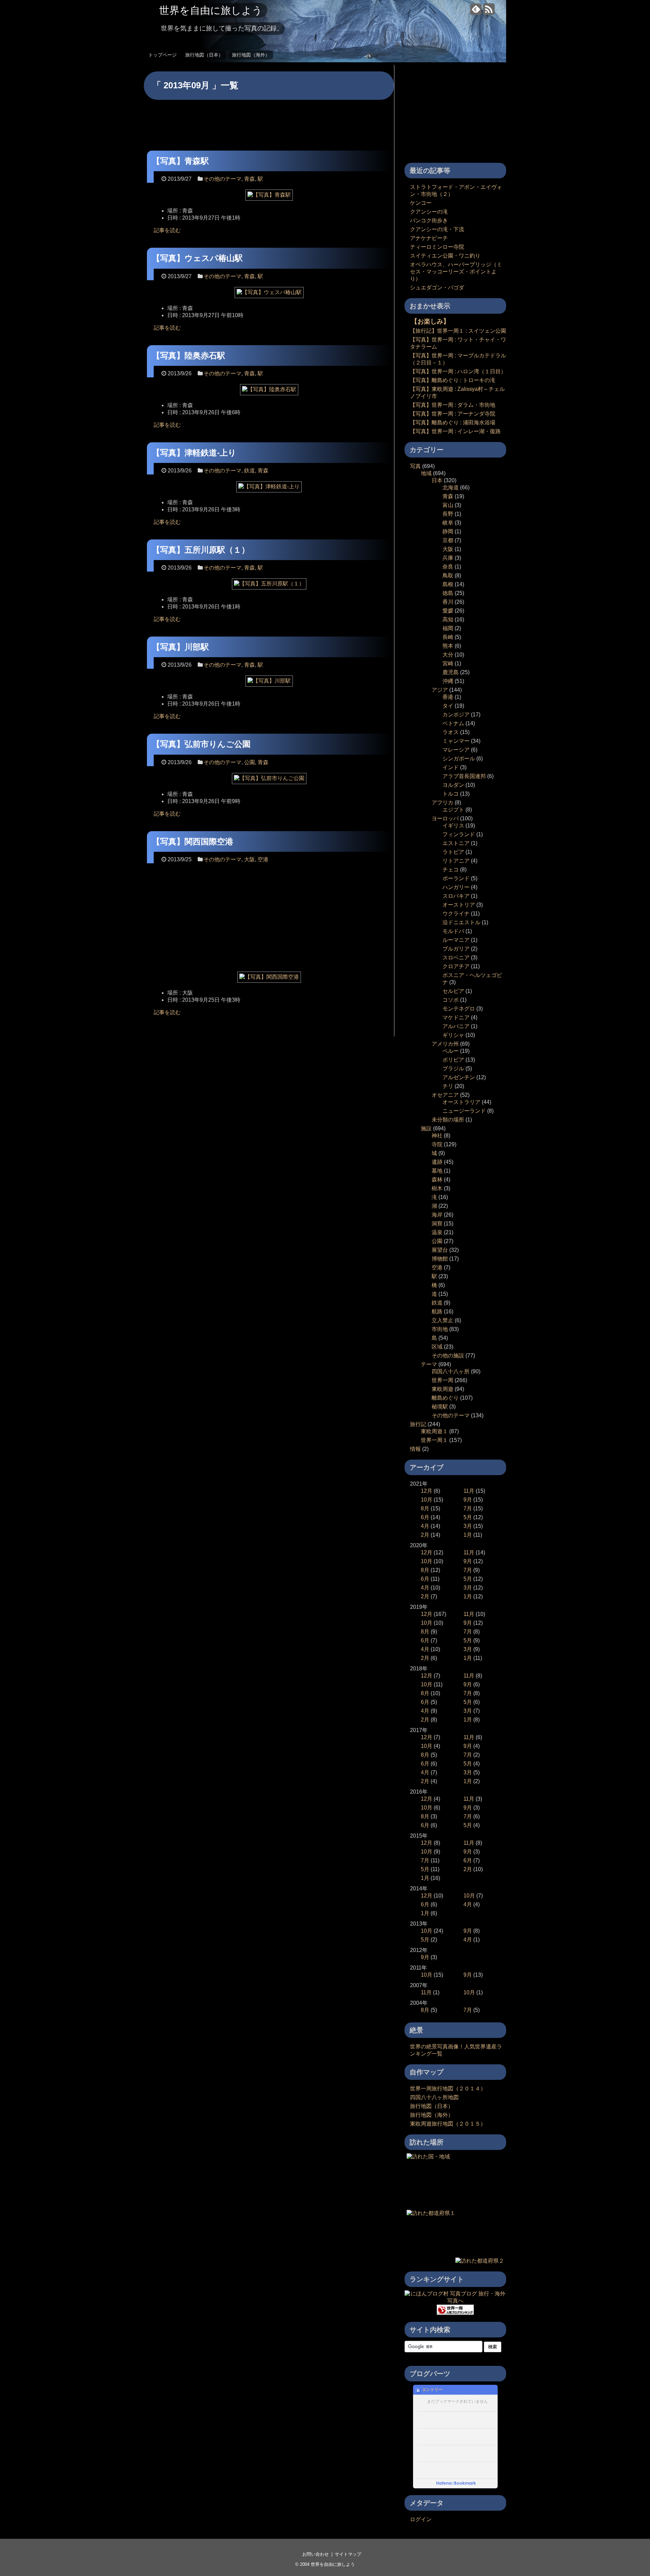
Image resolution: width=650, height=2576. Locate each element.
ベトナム (453, 723)
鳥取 (448, 575)
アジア (440, 690)
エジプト (453, 810)
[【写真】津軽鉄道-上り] (269, 489)
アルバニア (456, 1026)
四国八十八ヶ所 (451, 1371)
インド (451, 767)
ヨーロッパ (445, 818)
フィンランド (459, 834)
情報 (415, 1449)
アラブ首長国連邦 (464, 776)
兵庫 (448, 558)
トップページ (162, 55)
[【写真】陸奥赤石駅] (269, 392)
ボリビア (453, 1060)
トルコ (451, 794)
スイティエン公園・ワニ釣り (445, 256)
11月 (469, 1491)
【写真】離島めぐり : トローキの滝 (453, 380)
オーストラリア (461, 1102)
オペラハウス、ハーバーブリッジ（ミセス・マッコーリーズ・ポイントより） (456, 272)
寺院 (437, 1144)
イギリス (453, 826)
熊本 (448, 646)
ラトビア (453, 852)
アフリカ (442, 803)
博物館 (440, 1259)
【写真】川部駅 (180, 647)
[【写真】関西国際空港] (269, 980)
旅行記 (418, 1424)
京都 (448, 540)
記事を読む (167, 230)
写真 (415, 466)
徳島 (448, 593)
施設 (426, 1128)
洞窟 (437, 1224)
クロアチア (456, 966)
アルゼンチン (459, 1077)
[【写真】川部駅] (269, 683)
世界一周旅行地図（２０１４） (448, 2089)
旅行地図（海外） (251, 55)
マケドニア (456, 1017)
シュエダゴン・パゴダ (437, 287)
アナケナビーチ (429, 238)
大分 (448, 655)
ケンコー (421, 203)
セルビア (453, 991)
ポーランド (456, 878)
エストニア (456, 843)
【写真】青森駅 (180, 161)
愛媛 (448, 611)
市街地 (440, 1329)
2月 (425, 1535)
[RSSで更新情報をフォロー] (489, 12)
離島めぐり (445, 1398)
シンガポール (459, 759)
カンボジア (456, 715)
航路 (437, 1312)
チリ (448, 1086)
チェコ (451, 870)
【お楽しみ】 (430, 321)
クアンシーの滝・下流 (437, 229)
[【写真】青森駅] (269, 197)
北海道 (451, 487)
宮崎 (448, 663)
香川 (448, 602)
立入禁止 (442, 1320)
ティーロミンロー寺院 (437, 247)
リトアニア (456, 861)
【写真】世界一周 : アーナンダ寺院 (453, 414)
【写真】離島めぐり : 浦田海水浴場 (453, 423)
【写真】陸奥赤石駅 (189, 356)
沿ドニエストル (461, 922)
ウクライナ (456, 914)
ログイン (421, 2519)
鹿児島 (451, 672)
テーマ (429, 1364)
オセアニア (445, 1095)
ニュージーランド (464, 1111)
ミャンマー (456, 741)
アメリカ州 (445, 1044)
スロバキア (456, 896)
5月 (468, 1517)
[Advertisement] (269, 120)
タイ (448, 706)
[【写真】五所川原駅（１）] (269, 586)
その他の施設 (448, 1356)
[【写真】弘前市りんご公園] (269, 781)
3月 (468, 1526)
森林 (437, 1180)
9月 (468, 1500)
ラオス (451, 732)
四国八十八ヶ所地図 (434, 2097)
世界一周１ (434, 1440)
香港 (448, 697)
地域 (426, 473)
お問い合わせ (316, 2554)
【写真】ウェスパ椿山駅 (197, 258)
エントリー (432, 2390)
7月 (468, 1508)
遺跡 (437, 1162)
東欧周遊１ (434, 1431)
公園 (250, 762)
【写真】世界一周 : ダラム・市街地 (453, 405)
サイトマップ (348, 2554)
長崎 (448, 637)
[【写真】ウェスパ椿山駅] (269, 295)
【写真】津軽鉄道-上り (194, 453)
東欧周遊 (442, 1389)
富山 (448, 505)
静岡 (448, 531)
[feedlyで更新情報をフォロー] (476, 12)
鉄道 (250, 471)
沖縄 (448, 681)
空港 (263, 859)
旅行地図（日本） (204, 55)
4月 (425, 1526)
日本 (437, 480)
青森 (250, 179)
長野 (448, 514)
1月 (468, 1535)
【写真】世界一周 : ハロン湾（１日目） (458, 371)
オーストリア (459, 905)
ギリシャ (453, 1035)
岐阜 (448, 523)
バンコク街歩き (429, 220)
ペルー (451, 1051)
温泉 (437, 1232)
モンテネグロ (459, 1009)
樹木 (437, 1188)
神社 (437, 1136)
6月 (425, 1517)
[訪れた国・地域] (428, 2157)
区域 (437, 1347)
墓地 (437, 1171)
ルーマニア (456, 940)
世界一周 (442, 1380)
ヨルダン (453, 785)
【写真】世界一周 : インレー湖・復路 (455, 431)
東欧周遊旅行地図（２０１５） (448, 2124)
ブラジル (453, 1069)
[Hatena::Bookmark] (456, 2484)
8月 (425, 1508)
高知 (448, 619)
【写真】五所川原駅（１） (201, 550)
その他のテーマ (222, 179)
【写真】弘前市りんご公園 (201, 744)
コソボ (451, 1000)
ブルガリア (456, 949)
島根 (448, 584)
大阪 (250, 859)
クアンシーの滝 (429, 212)
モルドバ (453, 931)
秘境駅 (440, 1407)
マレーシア (456, 750)
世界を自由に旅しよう (211, 10)
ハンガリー (456, 887)
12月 (427, 1491)
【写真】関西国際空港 (193, 841)
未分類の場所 (448, 1120)
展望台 (440, 1250)
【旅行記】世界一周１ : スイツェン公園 (458, 331)
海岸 (437, 1215)
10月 (427, 1500)
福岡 (448, 628)
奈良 (448, 567)
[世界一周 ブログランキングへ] (455, 2312)
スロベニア (456, 958)
